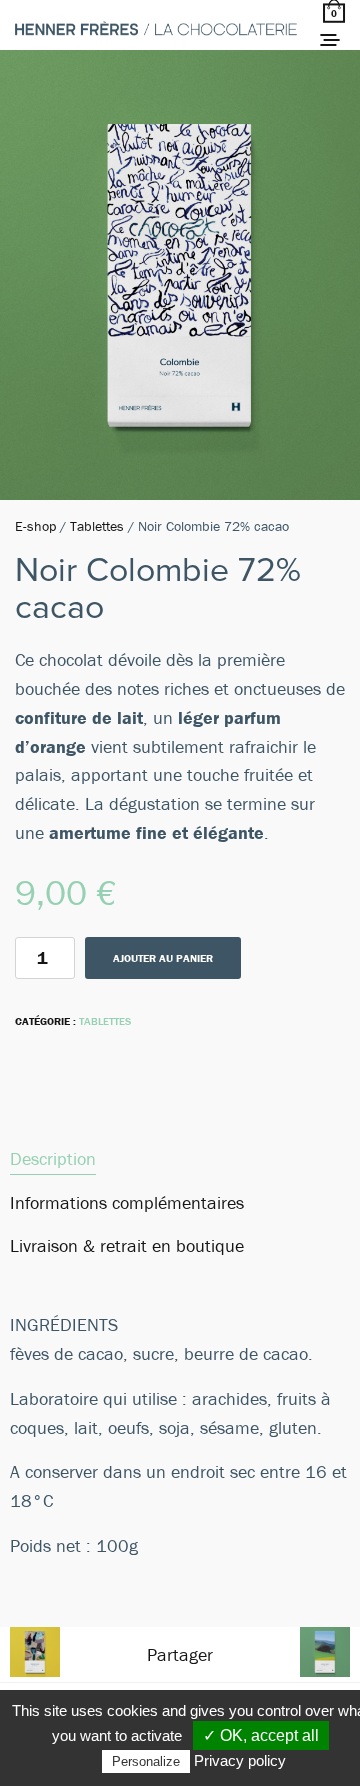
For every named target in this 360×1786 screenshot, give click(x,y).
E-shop (35, 526)
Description (53, 1158)
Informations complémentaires (127, 1202)
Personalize (146, 1761)
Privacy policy (240, 1760)
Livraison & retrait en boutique (127, 1245)
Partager (180, 1654)
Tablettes (97, 526)
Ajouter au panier (163, 958)
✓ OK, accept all (261, 1735)
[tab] (180, 1159)
